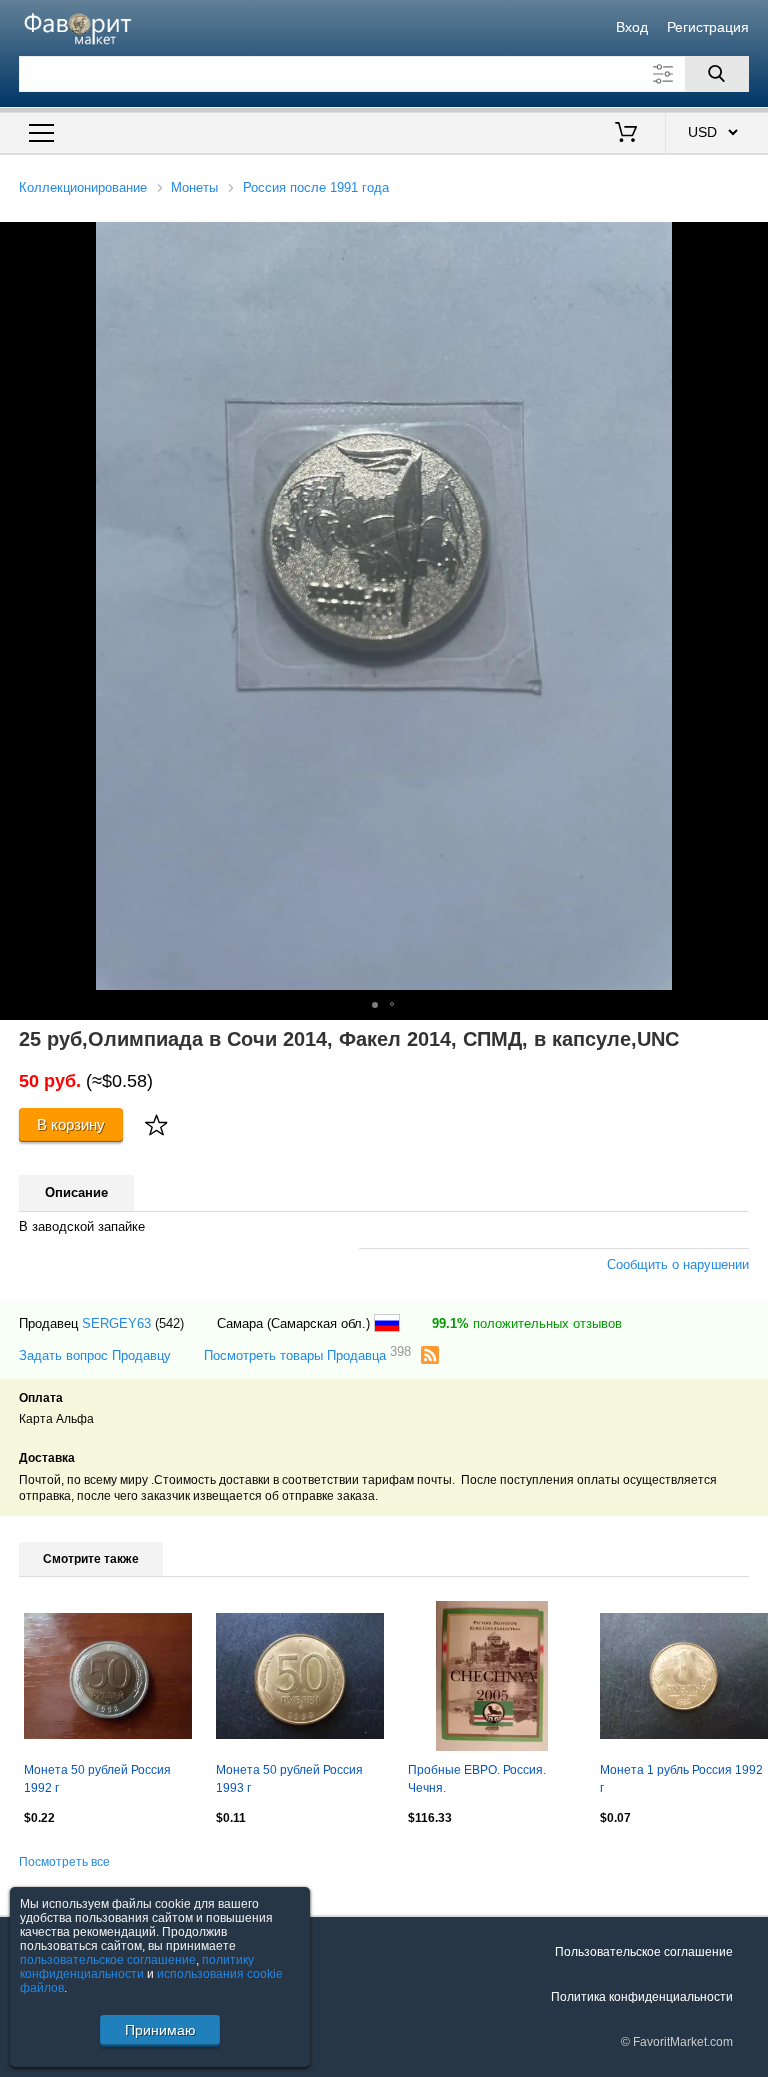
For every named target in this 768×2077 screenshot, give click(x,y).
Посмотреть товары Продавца (307, 1354)
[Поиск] (717, 74)
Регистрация (708, 27)
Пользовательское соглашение (644, 1952)
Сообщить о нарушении (678, 1264)
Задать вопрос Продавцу (95, 1355)
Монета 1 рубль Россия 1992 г (681, 1779)
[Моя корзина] (626, 134)
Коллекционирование (83, 187)
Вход (632, 27)
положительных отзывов (527, 1323)
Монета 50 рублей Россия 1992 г (97, 1779)
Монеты (194, 187)
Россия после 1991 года (316, 187)
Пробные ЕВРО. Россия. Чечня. (477, 1779)
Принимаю (160, 2030)
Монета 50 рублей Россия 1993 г (289, 1779)
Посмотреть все (64, 1862)
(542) (169, 1323)
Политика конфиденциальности (642, 1997)
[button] (750, 240)
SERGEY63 (116, 1323)
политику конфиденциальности (137, 1967)
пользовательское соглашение (108, 1960)
